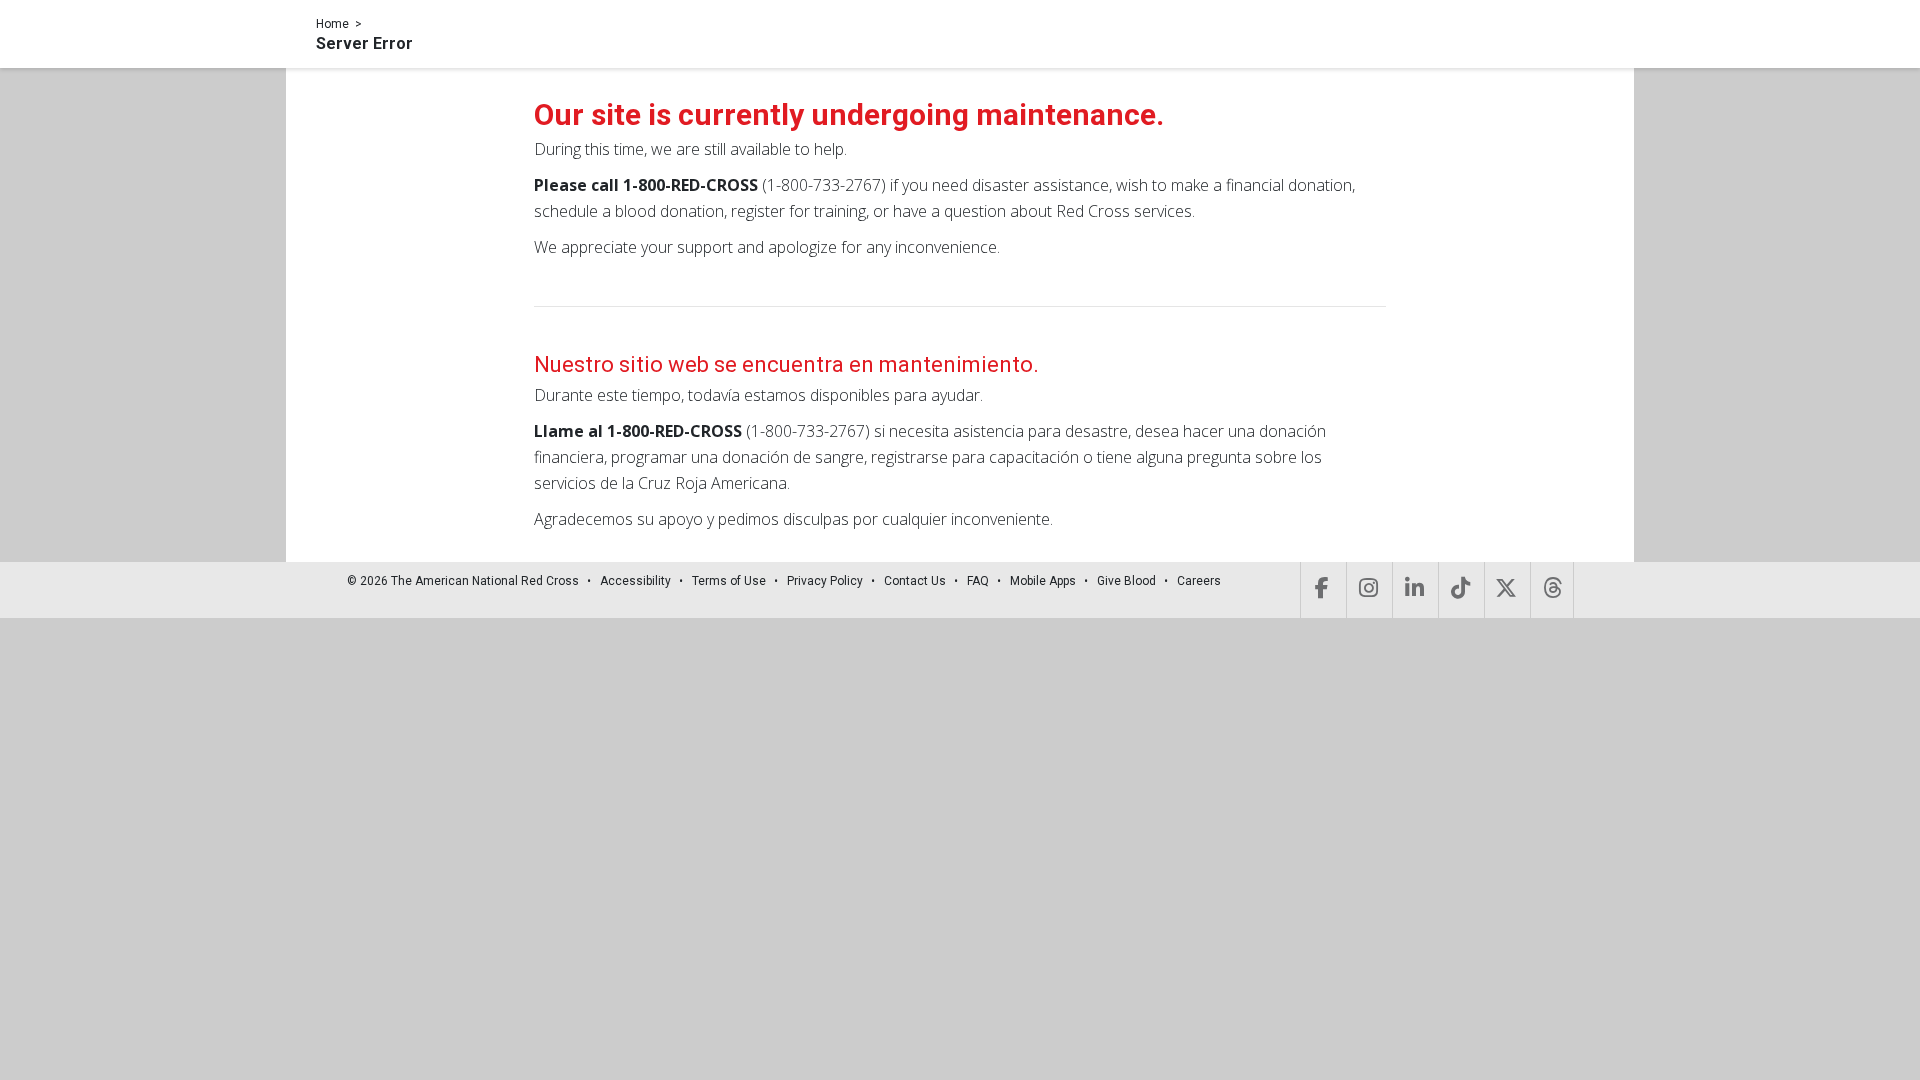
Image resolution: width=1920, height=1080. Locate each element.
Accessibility (635, 581)
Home (332, 24)
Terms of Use (729, 581)
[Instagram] (1367, 590)
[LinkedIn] (1413, 590)
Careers (1199, 581)
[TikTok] (1459, 590)
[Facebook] (1321, 590)
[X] (1505, 590)
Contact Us (915, 581)
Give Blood (1126, 581)
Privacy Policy (825, 581)
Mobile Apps (1043, 581)
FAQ (978, 581)
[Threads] (1552, 590)
